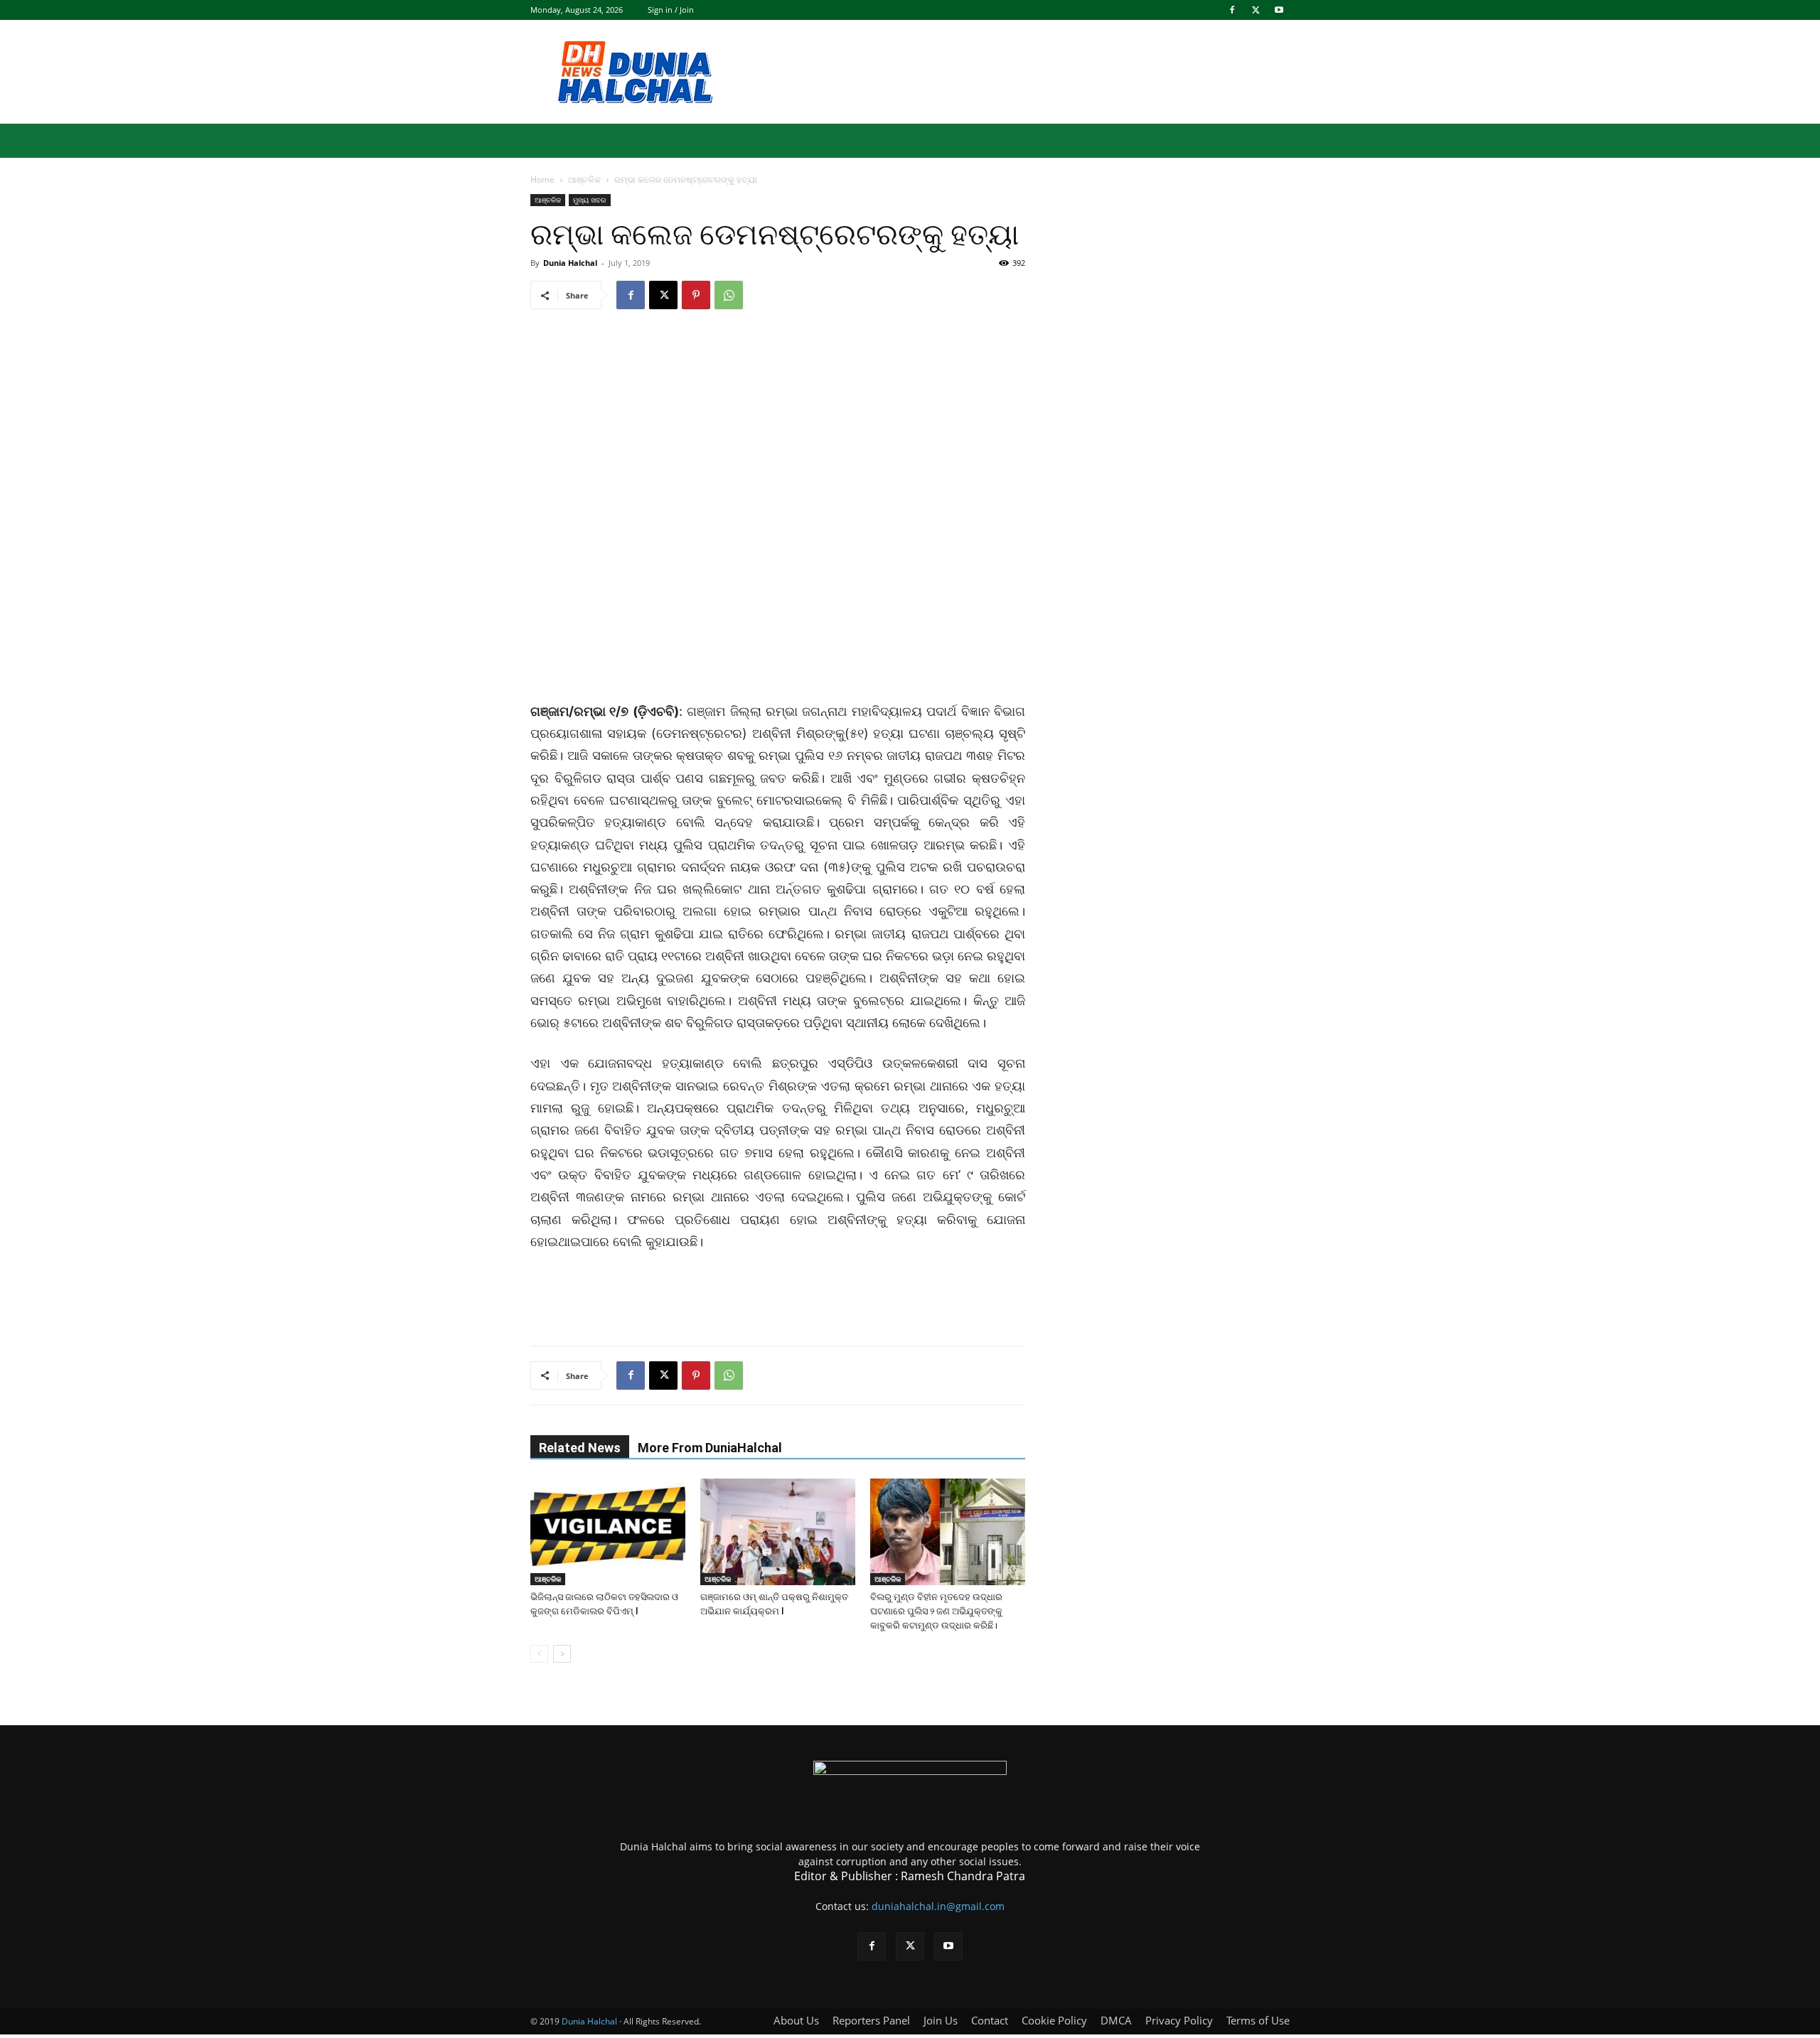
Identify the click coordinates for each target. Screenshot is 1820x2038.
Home (542, 179)
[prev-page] (539, 1654)
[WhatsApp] (729, 295)
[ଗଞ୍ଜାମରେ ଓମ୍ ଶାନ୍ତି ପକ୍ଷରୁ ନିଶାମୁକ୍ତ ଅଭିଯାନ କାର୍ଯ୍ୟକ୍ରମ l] (778, 1532)
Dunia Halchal (570, 263)
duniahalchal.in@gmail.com (938, 1906)
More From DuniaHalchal (710, 1448)
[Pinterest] (696, 295)
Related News (580, 1448)
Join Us (941, 2020)
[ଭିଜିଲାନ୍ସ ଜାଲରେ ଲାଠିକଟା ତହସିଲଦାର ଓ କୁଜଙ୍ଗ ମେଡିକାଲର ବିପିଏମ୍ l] (608, 1532)
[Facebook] (1232, 10)
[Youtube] (1279, 10)
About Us (796, 2020)
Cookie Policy (1054, 2020)
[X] (1256, 10)
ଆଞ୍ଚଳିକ (584, 179)
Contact (990, 2020)
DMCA (1116, 2020)
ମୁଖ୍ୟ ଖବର (590, 200)
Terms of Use (1258, 2020)
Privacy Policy (1179, 2020)
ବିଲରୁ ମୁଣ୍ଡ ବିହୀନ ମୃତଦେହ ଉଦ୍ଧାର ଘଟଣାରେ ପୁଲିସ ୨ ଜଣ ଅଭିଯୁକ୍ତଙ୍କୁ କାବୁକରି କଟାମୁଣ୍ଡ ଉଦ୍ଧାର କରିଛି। (936, 1611)
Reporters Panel (871, 2020)
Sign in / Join (671, 10)
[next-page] (562, 1654)
